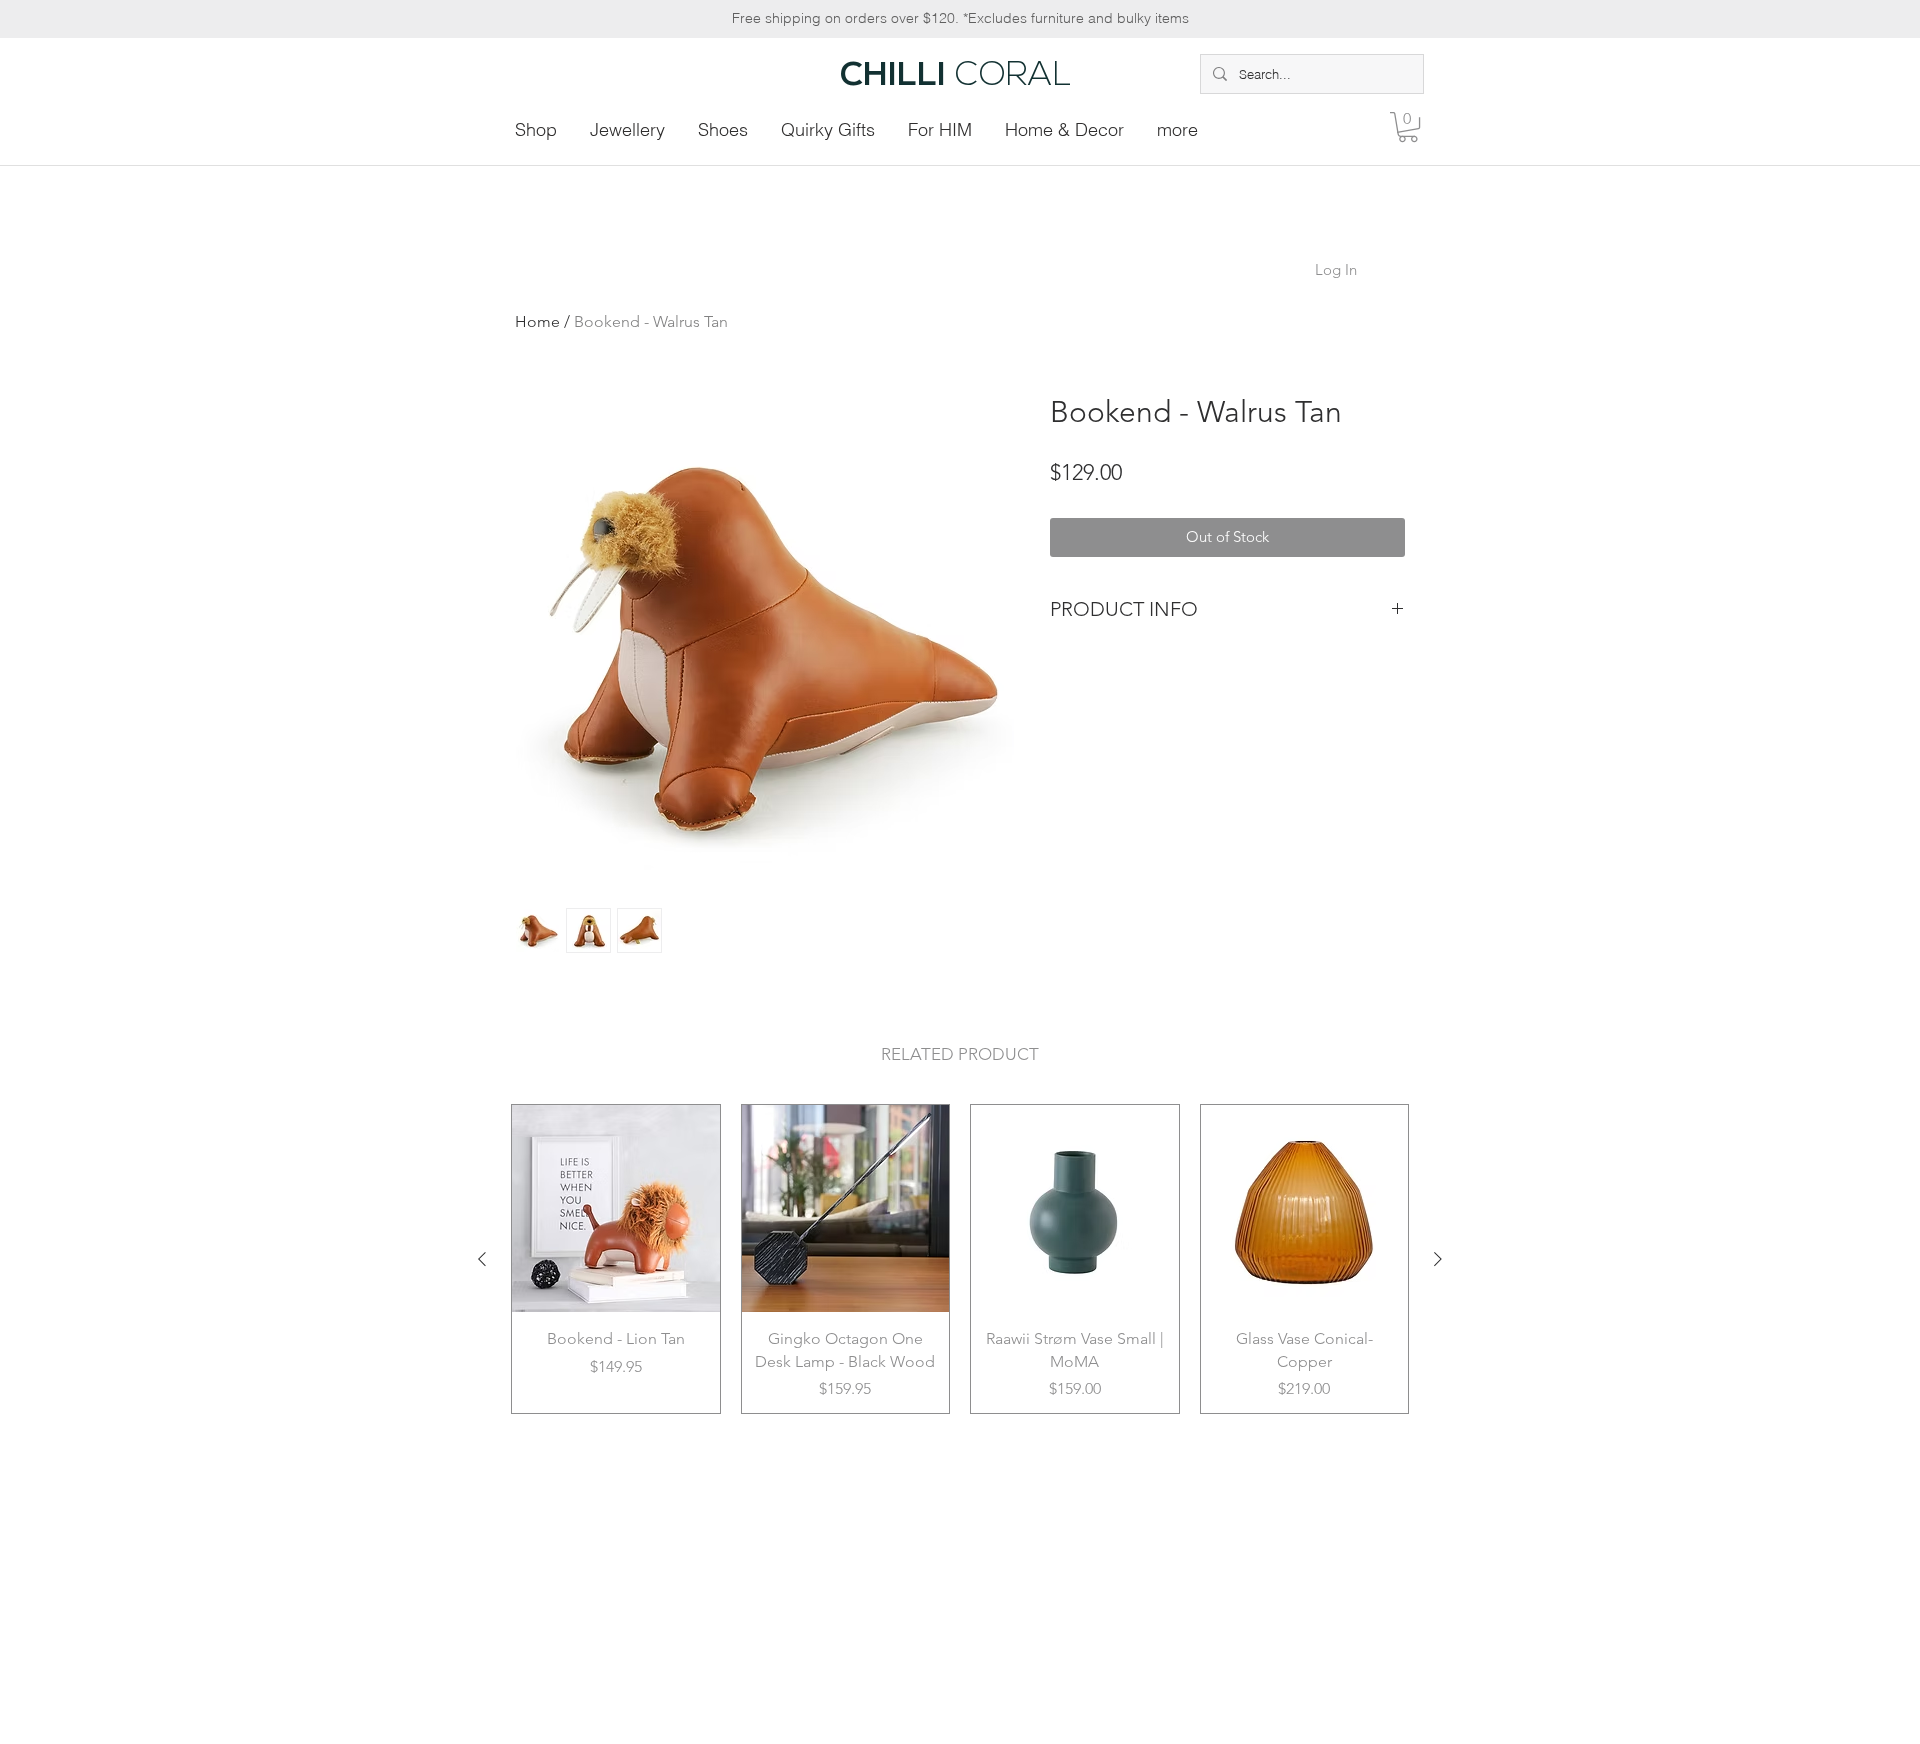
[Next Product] (1438, 1259)
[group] (960, 1259)
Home (537, 321)
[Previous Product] (482, 1259)
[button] (1408, 127)
